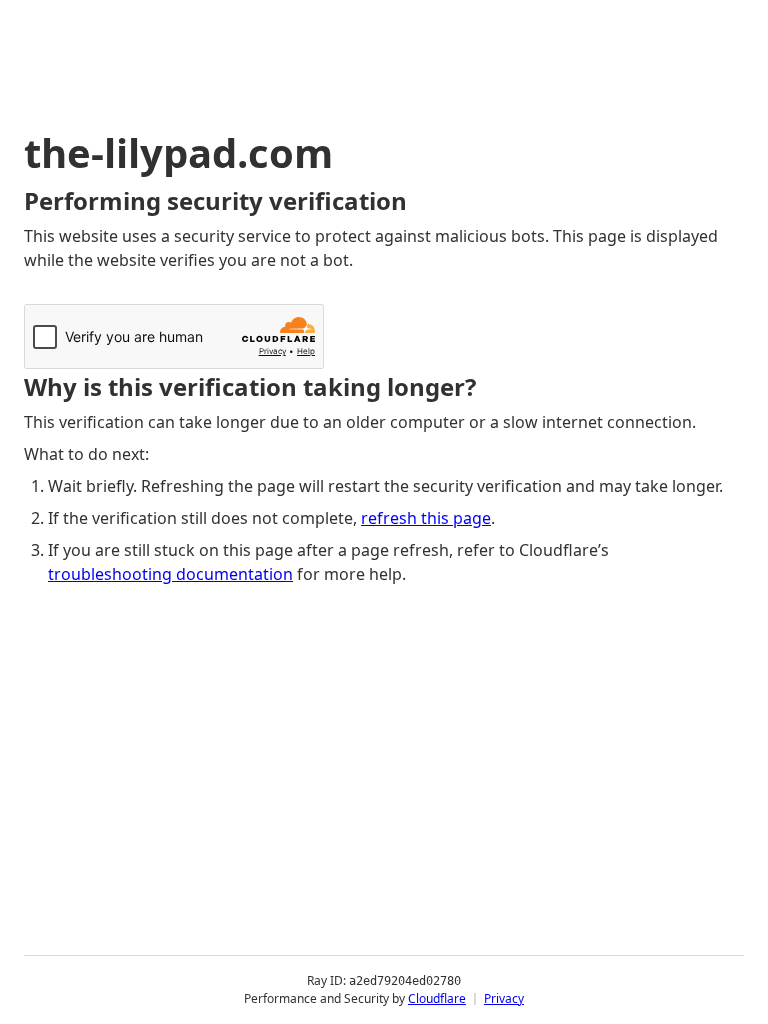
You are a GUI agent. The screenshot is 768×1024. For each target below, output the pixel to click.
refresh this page (426, 518)
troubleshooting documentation (170, 574)
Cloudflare (437, 998)
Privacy (504, 998)
